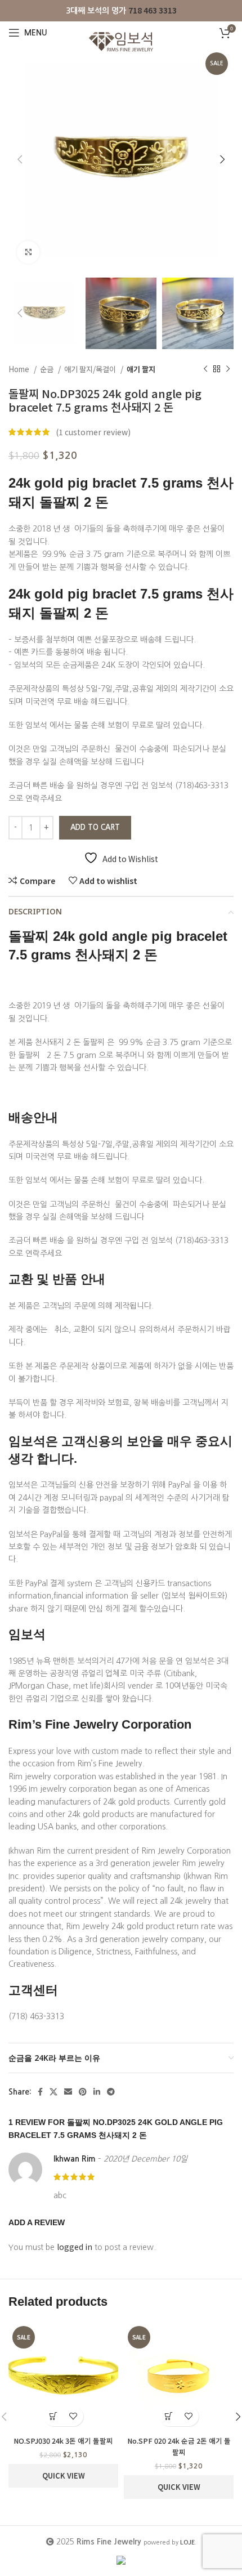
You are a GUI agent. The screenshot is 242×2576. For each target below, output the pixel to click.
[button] (54, 2416)
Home (20, 369)
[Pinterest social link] (83, 2092)
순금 (48, 369)
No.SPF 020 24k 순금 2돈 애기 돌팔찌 (179, 2446)
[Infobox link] (121, 10)
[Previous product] (205, 369)
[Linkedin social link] (97, 2092)
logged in (75, 2247)
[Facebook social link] (40, 2092)
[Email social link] (68, 2092)
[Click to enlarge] (28, 252)
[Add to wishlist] (73, 2416)
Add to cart (95, 827)
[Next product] (228, 369)
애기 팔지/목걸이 (91, 369)
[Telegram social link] (111, 2092)
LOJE (187, 2542)
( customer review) (93, 432)
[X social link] (53, 2092)
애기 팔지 (141, 369)
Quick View (64, 2475)
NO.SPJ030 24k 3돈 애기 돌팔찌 (63, 2441)
